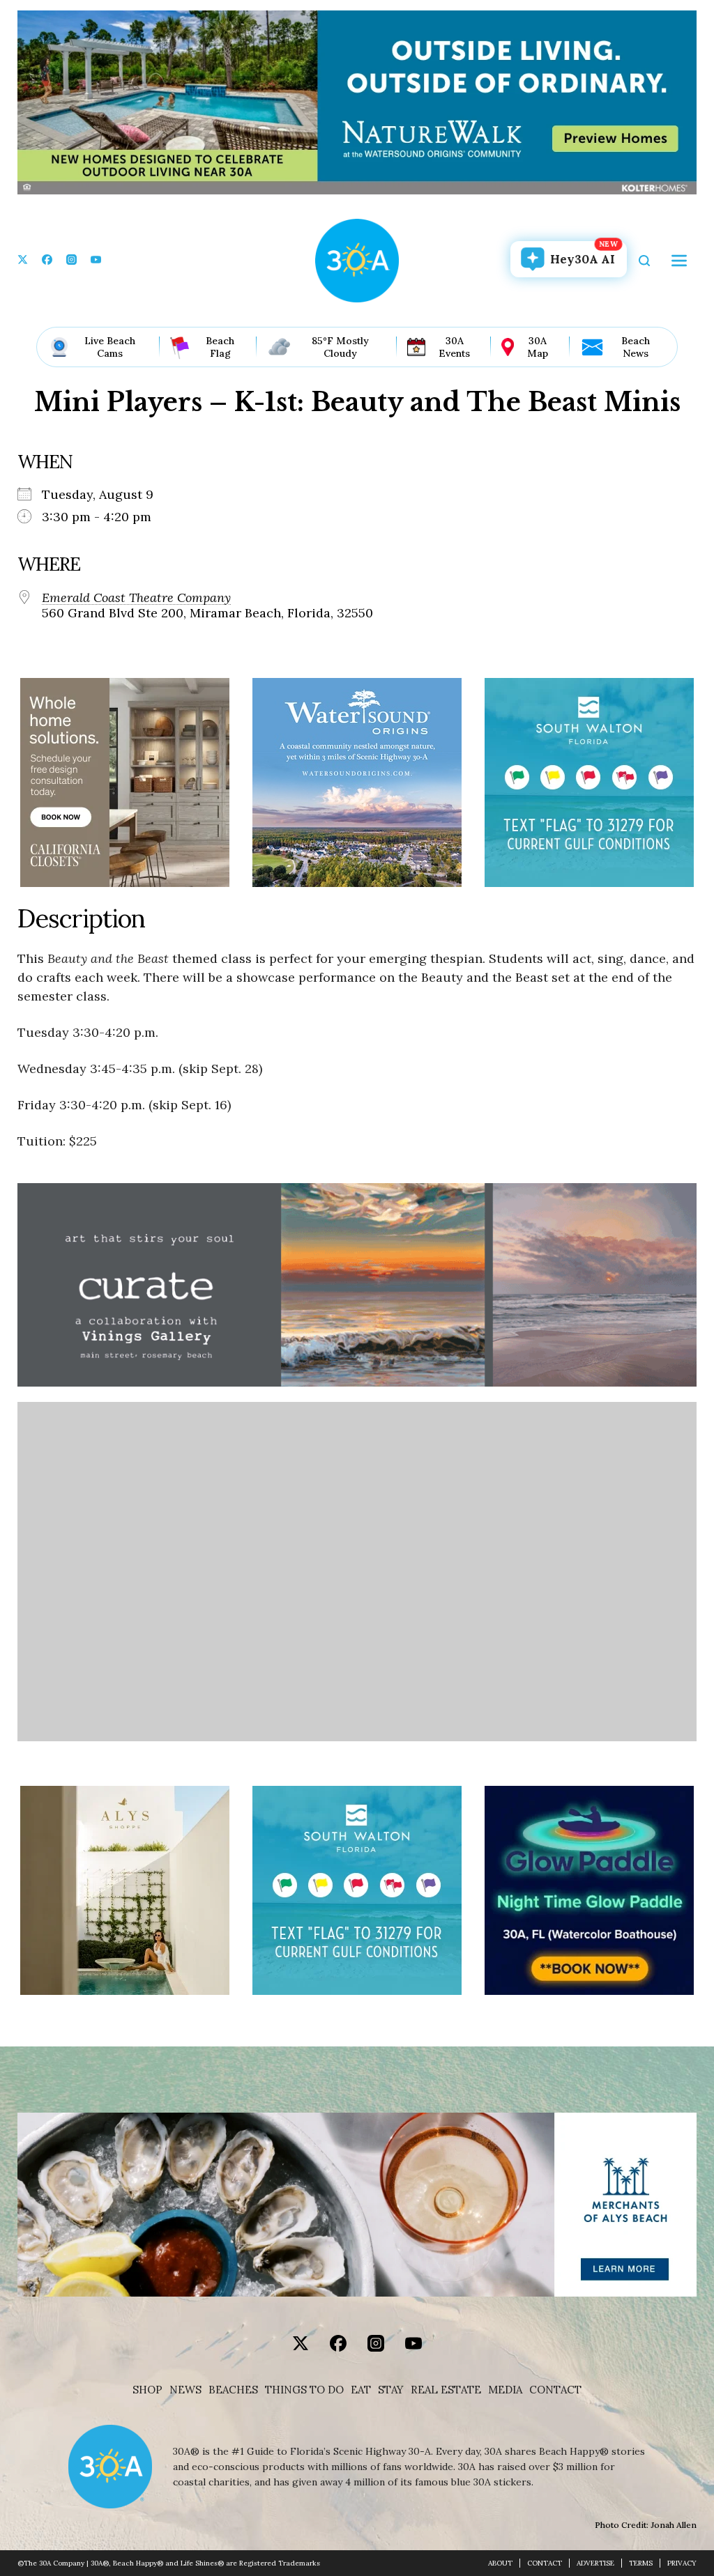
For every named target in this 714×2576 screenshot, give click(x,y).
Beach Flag (220, 347)
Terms (641, 2563)
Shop (147, 2390)
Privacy (682, 2563)
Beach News (636, 347)
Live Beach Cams (110, 347)
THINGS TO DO (304, 2390)
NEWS (185, 2390)
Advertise (595, 2563)
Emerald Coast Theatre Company (136, 598)
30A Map (538, 347)
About (500, 2563)
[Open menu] (679, 261)
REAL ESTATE (446, 2390)
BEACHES (233, 2390)
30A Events (454, 347)
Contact (555, 2390)
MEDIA (505, 2390)
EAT (361, 2390)
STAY (391, 2390)
